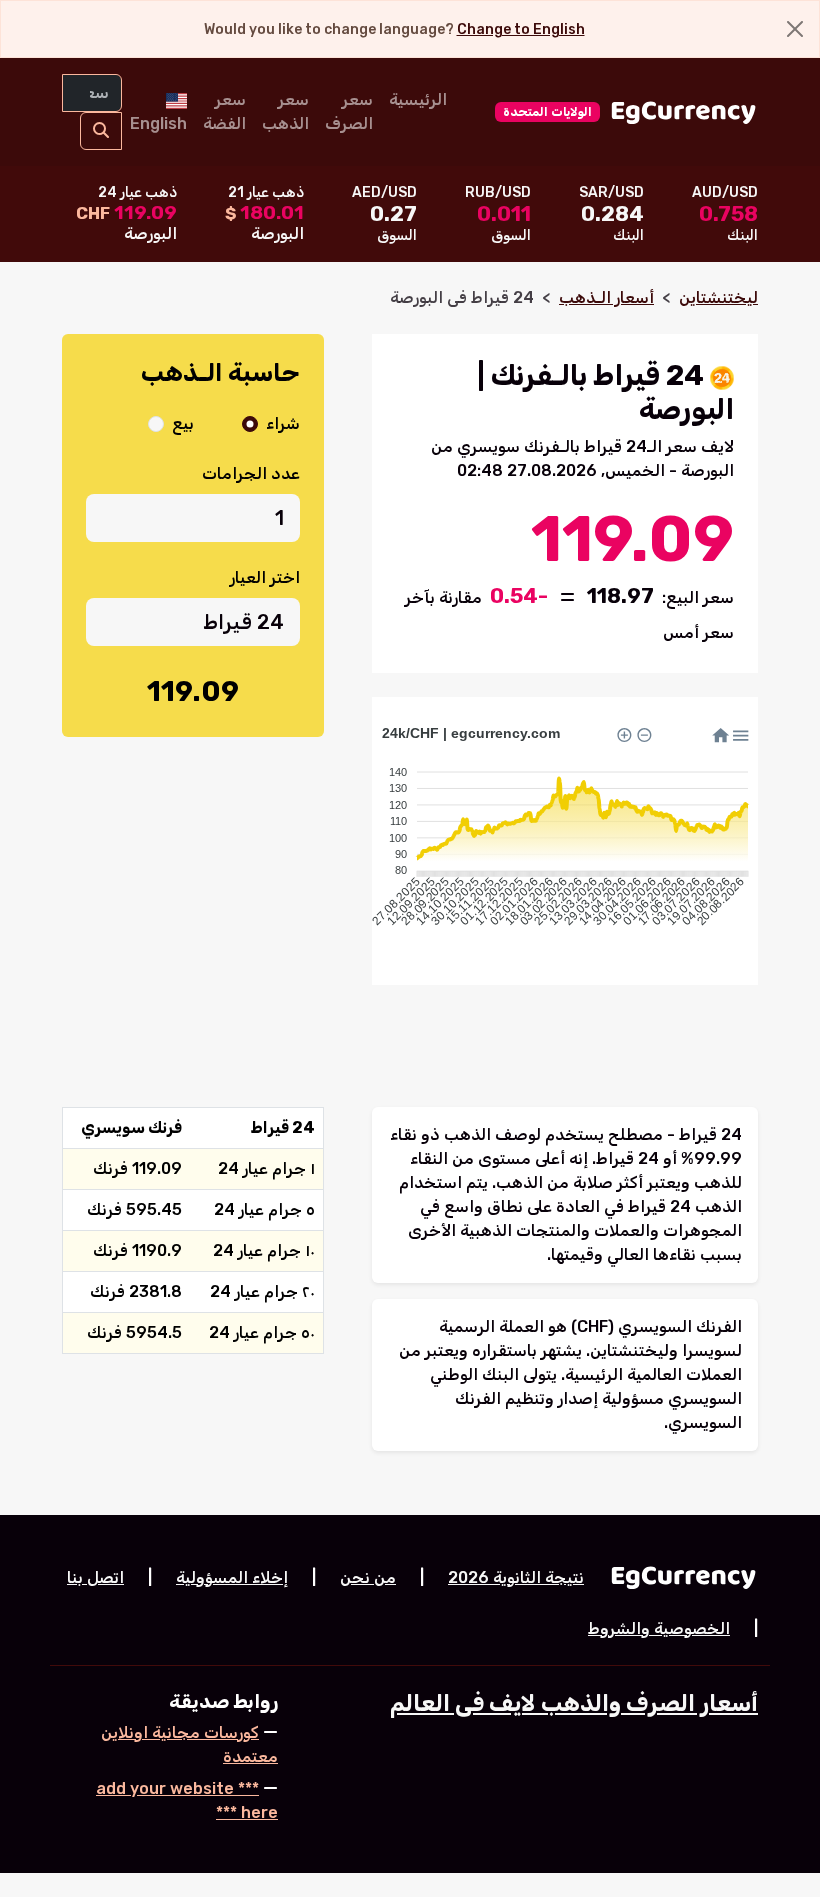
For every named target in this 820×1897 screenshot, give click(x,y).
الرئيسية (418, 99)
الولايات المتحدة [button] (547, 112)
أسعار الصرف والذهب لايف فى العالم (574, 1703)
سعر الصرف (349, 111)
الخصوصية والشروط (659, 1628)
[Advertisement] (193, 886)
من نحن (368, 1577)
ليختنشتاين (718, 297)
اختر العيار (265, 577)
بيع (183, 423)
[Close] (795, 29)
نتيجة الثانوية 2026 (516, 1577)
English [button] (158, 123)
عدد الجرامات (251, 473)
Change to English (521, 29)
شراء (283, 423)
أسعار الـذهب (606, 297)
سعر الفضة (224, 111)
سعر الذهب (285, 111)
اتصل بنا (95, 1577)
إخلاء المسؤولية (232, 1577)
